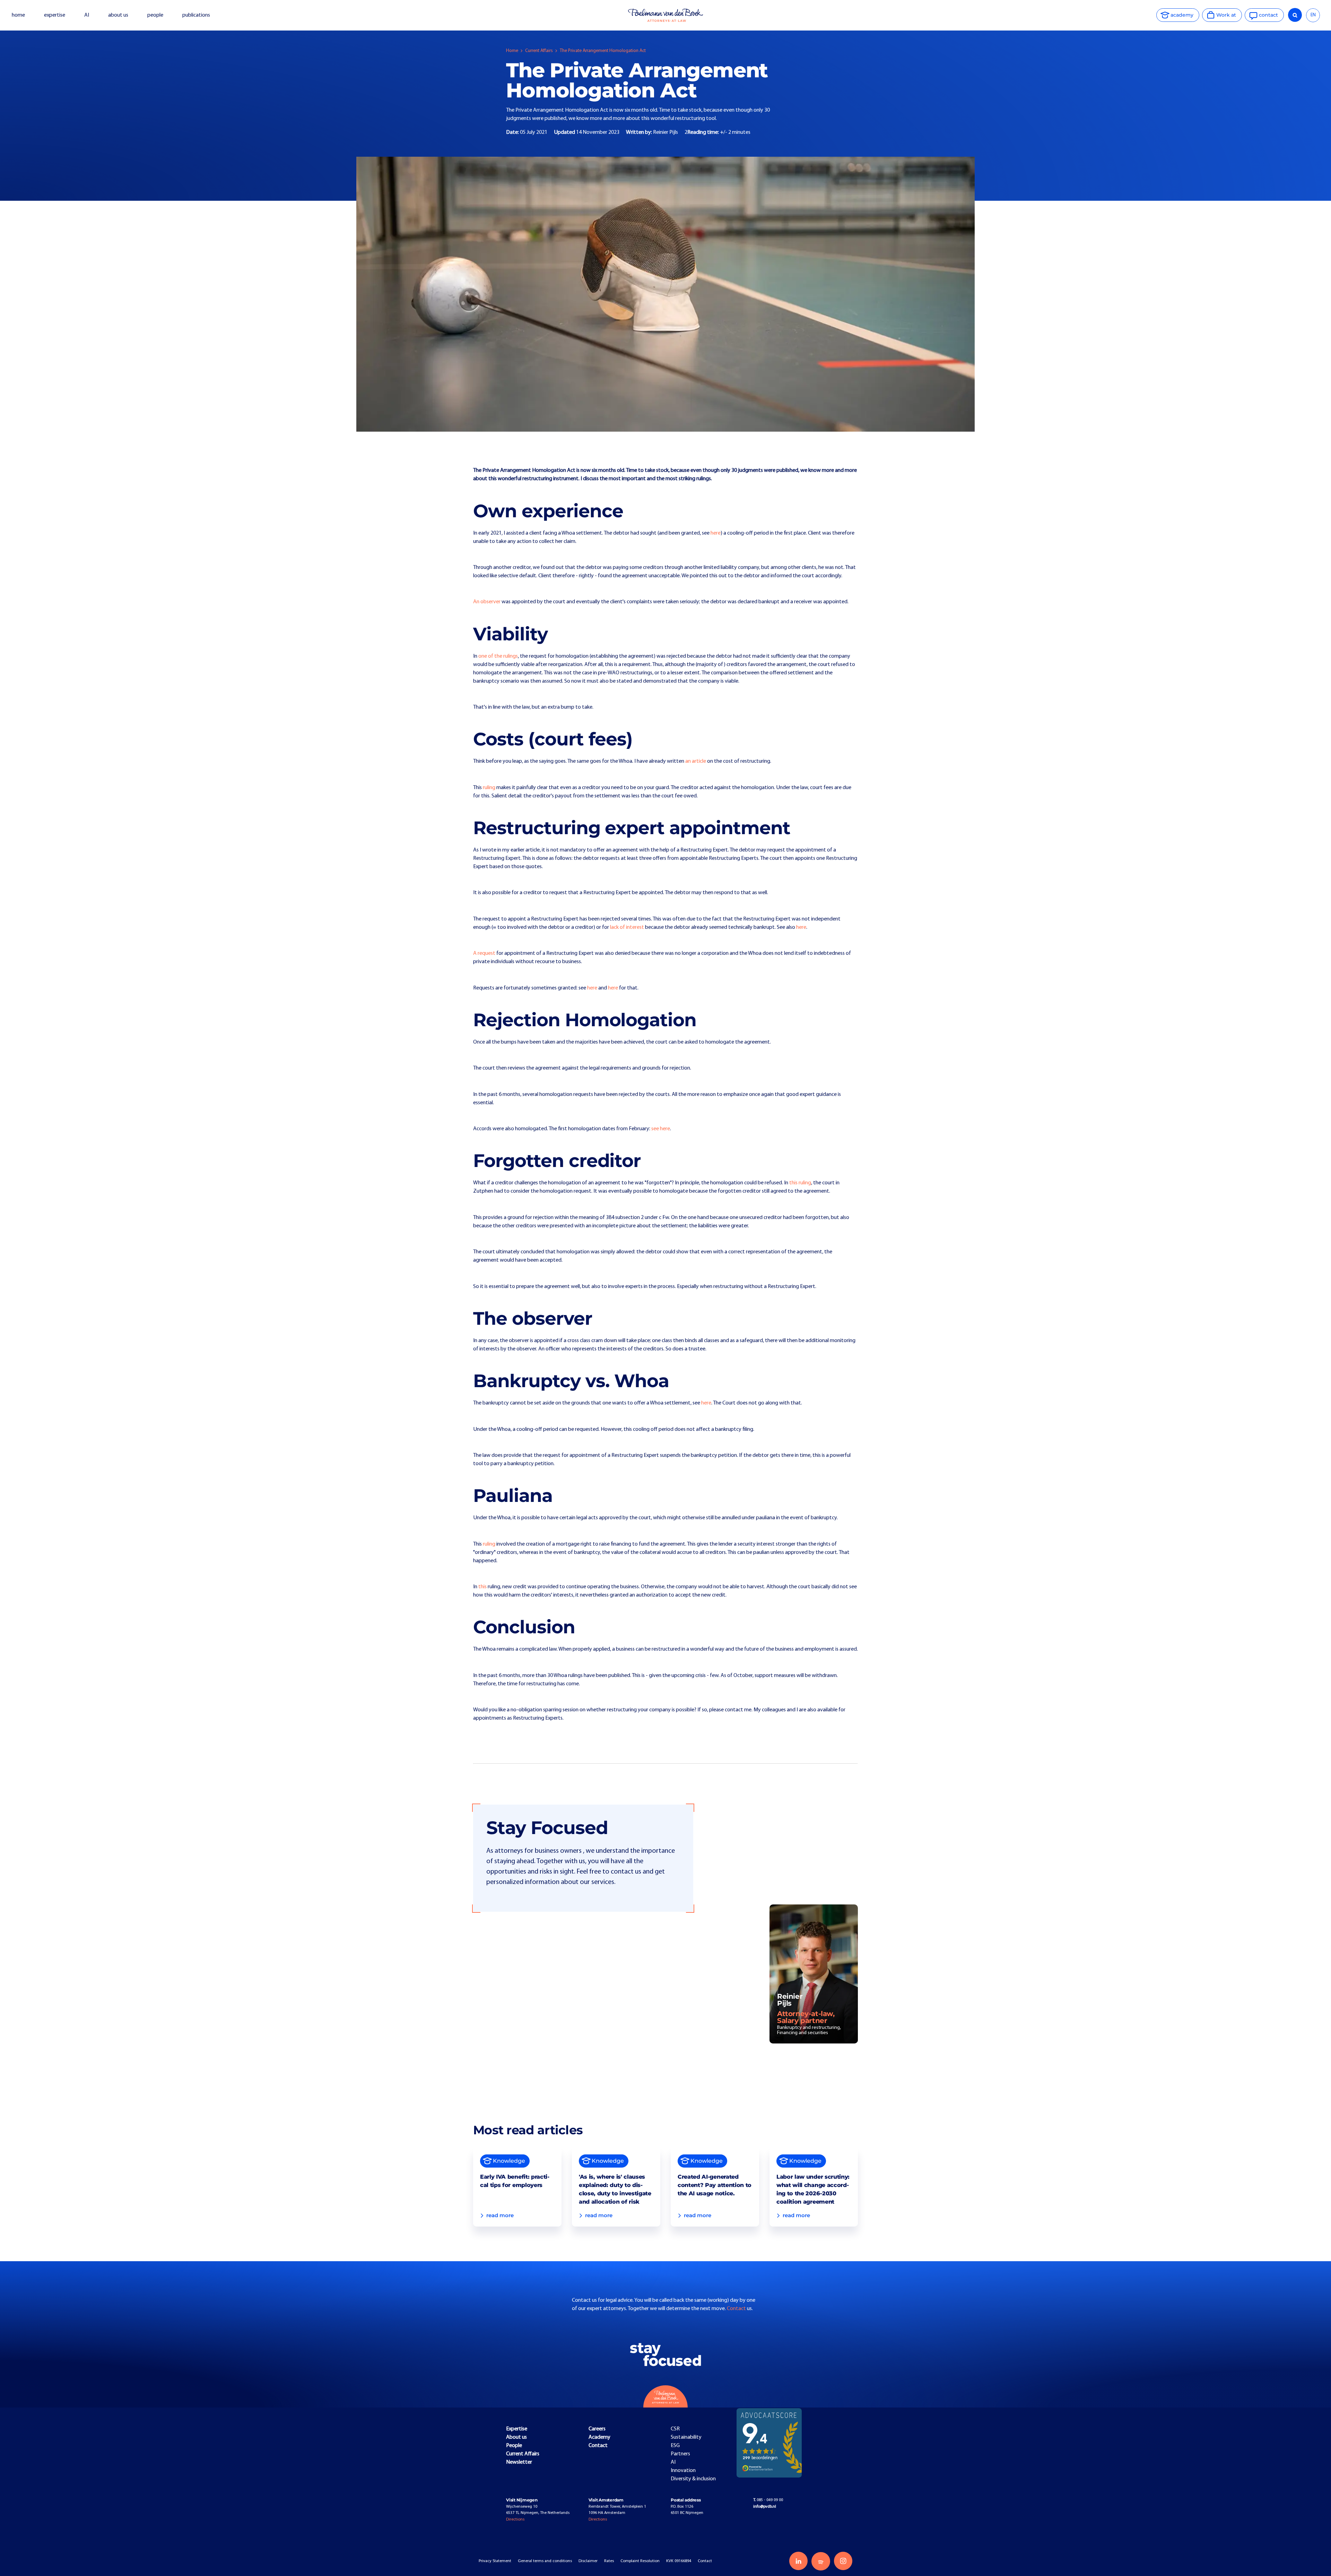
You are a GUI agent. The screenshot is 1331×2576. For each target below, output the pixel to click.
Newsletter (519, 2462)
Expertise (517, 2429)
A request (484, 953)
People (514, 2446)
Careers (597, 2429)
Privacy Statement (495, 2561)
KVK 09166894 (679, 2561)
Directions (515, 2519)
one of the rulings (498, 656)
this (482, 1587)
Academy (599, 2437)
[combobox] (1313, 15)
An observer (487, 602)
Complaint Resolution (640, 2561)
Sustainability (686, 2437)
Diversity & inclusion (693, 2479)
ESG (675, 2446)
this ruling (800, 1183)
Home (512, 51)
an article (696, 761)
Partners (680, 2454)
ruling (489, 788)
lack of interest (627, 927)
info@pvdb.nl (765, 2507)
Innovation (683, 2471)
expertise (55, 15)
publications (197, 15)
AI (87, 15)
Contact (737, 2309)
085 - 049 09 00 (768, 2500)
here (716, 533)
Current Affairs (539, 51)
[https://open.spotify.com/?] (821, 2561)
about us (118, 15)
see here (661, 1129)
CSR (675, 2429)
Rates (609, 2561)
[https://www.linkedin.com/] (798, 2561)
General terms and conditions (545, 2561)
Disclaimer (588, 2561)
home (18, 15)
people (155, 15)
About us (516, 2437)
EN (1313, 15)
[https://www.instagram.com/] (843, 2561)
